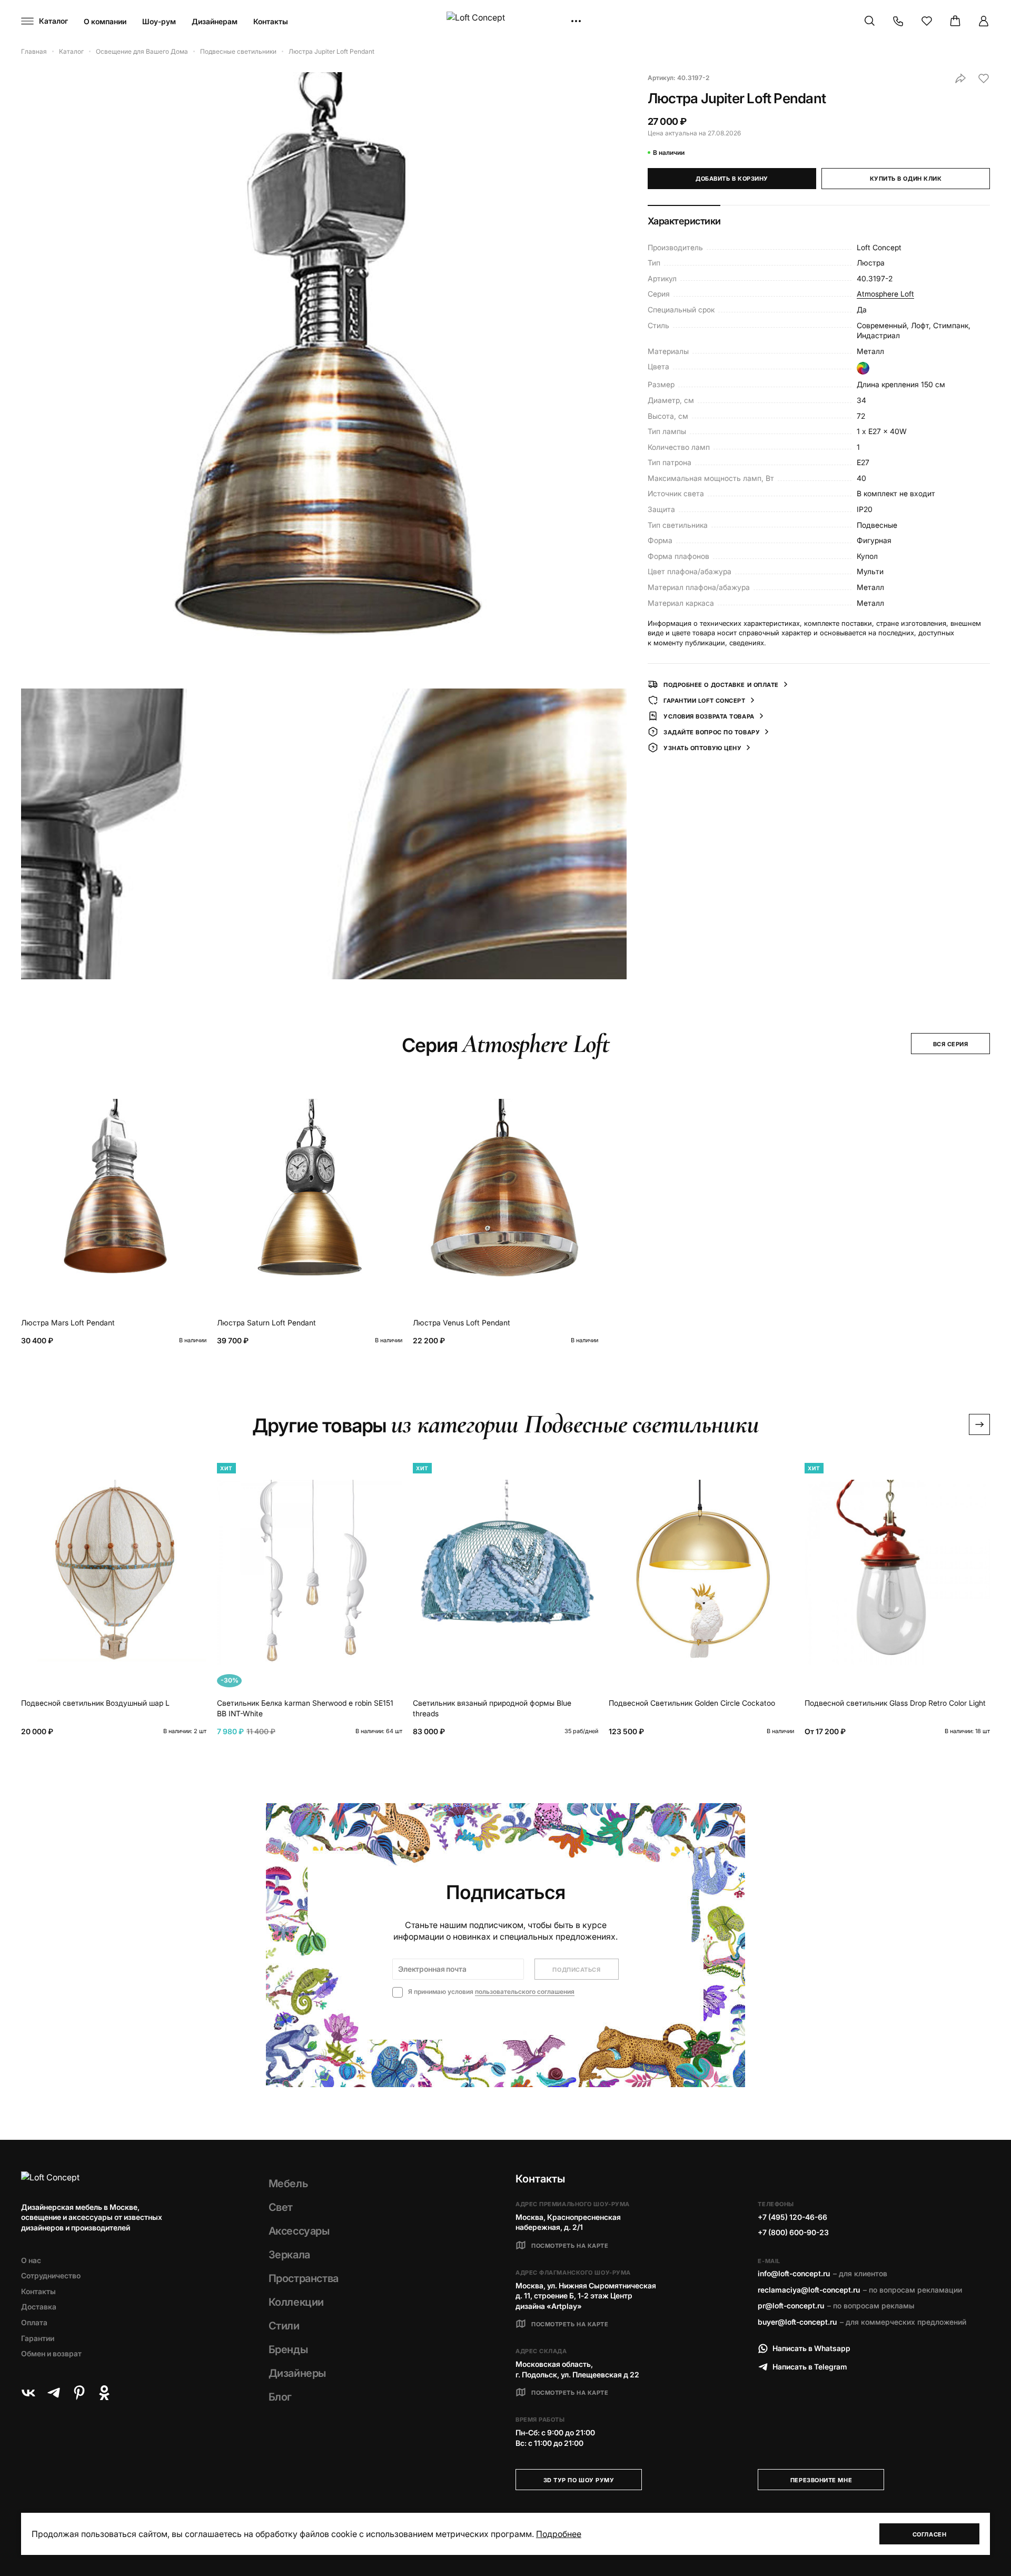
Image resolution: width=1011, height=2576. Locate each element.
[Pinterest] (79, 2393)
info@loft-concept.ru (794, 2273)
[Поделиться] (960, 78)
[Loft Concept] (506, 21)
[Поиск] (870, 21)
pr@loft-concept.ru (791, 2305)
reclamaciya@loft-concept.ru (809, 2290)
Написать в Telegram (810, 2367)
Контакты (271, 21)
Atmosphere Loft (885, 294)
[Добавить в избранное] (984, 78)
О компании (105, 21)
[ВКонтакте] (28, 2393)
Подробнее (559, 2534)
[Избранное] (927, 21)
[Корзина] (955, 21)
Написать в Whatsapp (811, 2348)
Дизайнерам (215, 21)
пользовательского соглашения (525, 1992)
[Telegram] (54, 2393)
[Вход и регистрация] (984, 21)
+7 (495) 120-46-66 (792, 2217)
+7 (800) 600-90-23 (793, 2232)
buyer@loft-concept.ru (797, 2322)
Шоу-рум (159, 21)
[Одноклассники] (104, 2393)
